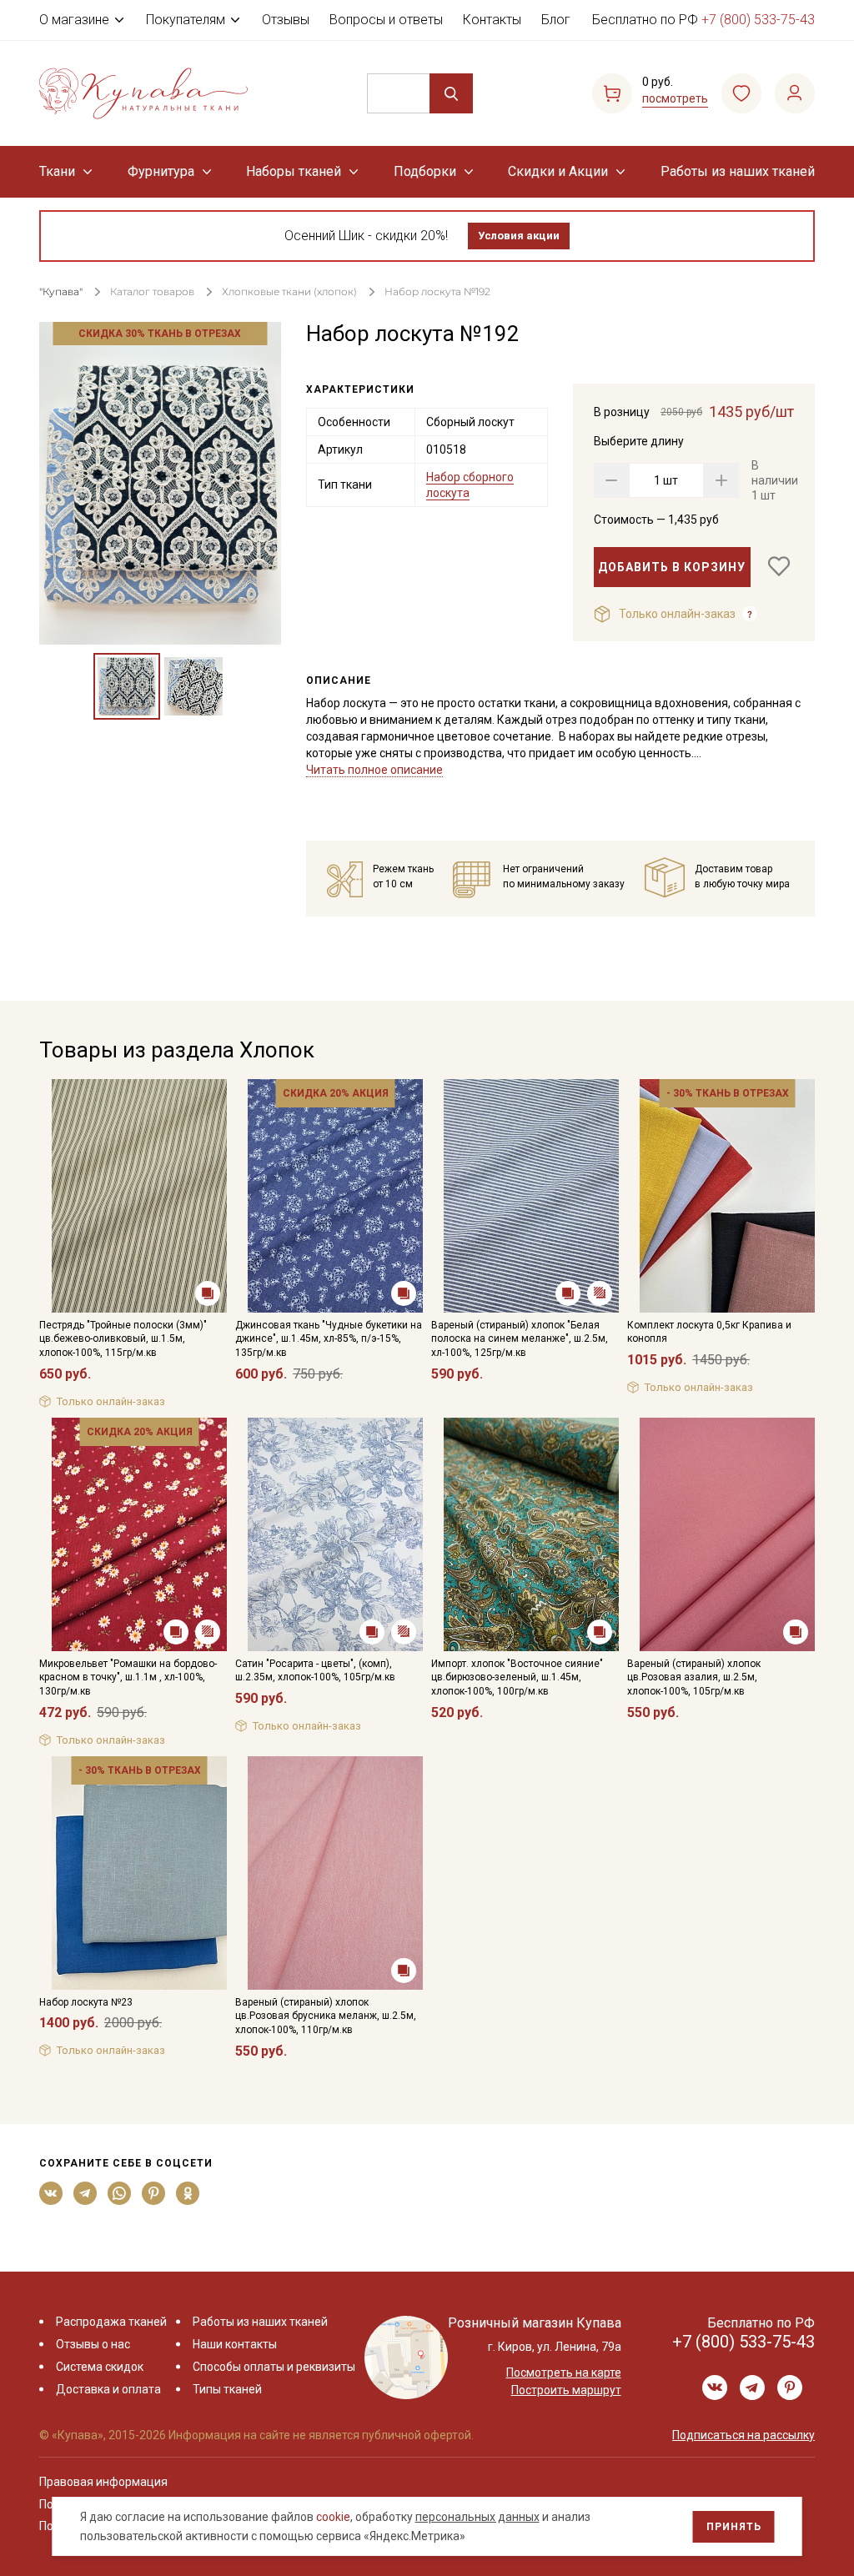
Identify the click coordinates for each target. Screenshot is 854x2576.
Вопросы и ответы (386, 20)
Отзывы (286, 20)
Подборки (425, 171)
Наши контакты (235, 2344)
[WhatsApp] (120, 2193)
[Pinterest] (154, 2193)
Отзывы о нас (93, 2344)
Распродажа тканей (111, 2322)
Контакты (492, 20)
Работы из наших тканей (738, 171)
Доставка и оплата (108, 2389)
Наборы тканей (294, 171)
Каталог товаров (152, 291)
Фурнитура (161, 171)
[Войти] (795, 93)
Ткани (57, 171)
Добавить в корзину (672, 567)
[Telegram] (85, 2193)
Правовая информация (103, 2482)
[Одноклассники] (188, 2193)
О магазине (74, 20)
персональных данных (477, 2517)
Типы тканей (227, 2389)
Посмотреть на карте (564, 2373)
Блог (556, 20)
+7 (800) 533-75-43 (758, 20)
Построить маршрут (566, 2390)
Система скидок (100, 2367)
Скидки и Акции (558, 171)
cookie (333, 2517)
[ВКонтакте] (51, 2193)
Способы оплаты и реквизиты (274, 2367)
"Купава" (61, 291)
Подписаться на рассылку (743, 2435)
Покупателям (186, 20)
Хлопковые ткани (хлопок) (289, 291)
